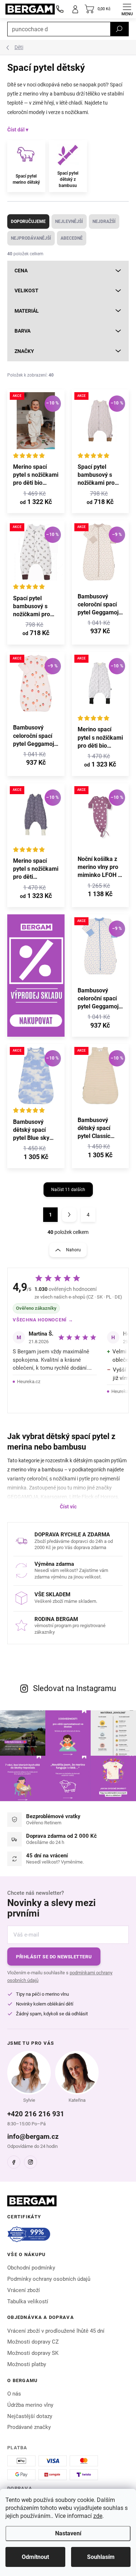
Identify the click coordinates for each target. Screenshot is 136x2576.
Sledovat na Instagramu (75, 1688)
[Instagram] (30, 2162)
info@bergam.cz (33, 2136)
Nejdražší (104, 222)
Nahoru (73, 1250)
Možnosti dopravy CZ (33, 2342)
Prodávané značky (29, 2427)
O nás (14, 2394)
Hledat (119, 29)
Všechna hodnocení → (43, 1320)
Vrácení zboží (24, 2290)
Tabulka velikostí (28, 2301)
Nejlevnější (69, 222)
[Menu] (127, 9)
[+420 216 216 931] (60, 9)
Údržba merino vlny (30, 2405)
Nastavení (68, 2533)
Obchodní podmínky (31, 2268)
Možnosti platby (27, 2364)
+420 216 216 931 (36, 2114)
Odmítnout (35, 2557)
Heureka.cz (29, 1382)
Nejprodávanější (31, 238)
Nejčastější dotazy (30, 2416)
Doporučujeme (28, 222)
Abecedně (72, 238)
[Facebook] (14, 2162)
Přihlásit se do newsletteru (54, 1957)
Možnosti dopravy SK (33, 2353)
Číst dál (16, 130)
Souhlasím (101, 2557)
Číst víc (68, 1507)
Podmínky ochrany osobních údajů (49, 2279)
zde (98, 2516)
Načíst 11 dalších (68, 1190)
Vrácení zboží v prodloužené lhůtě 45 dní (56, 2331)
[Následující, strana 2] (69, 1215)
